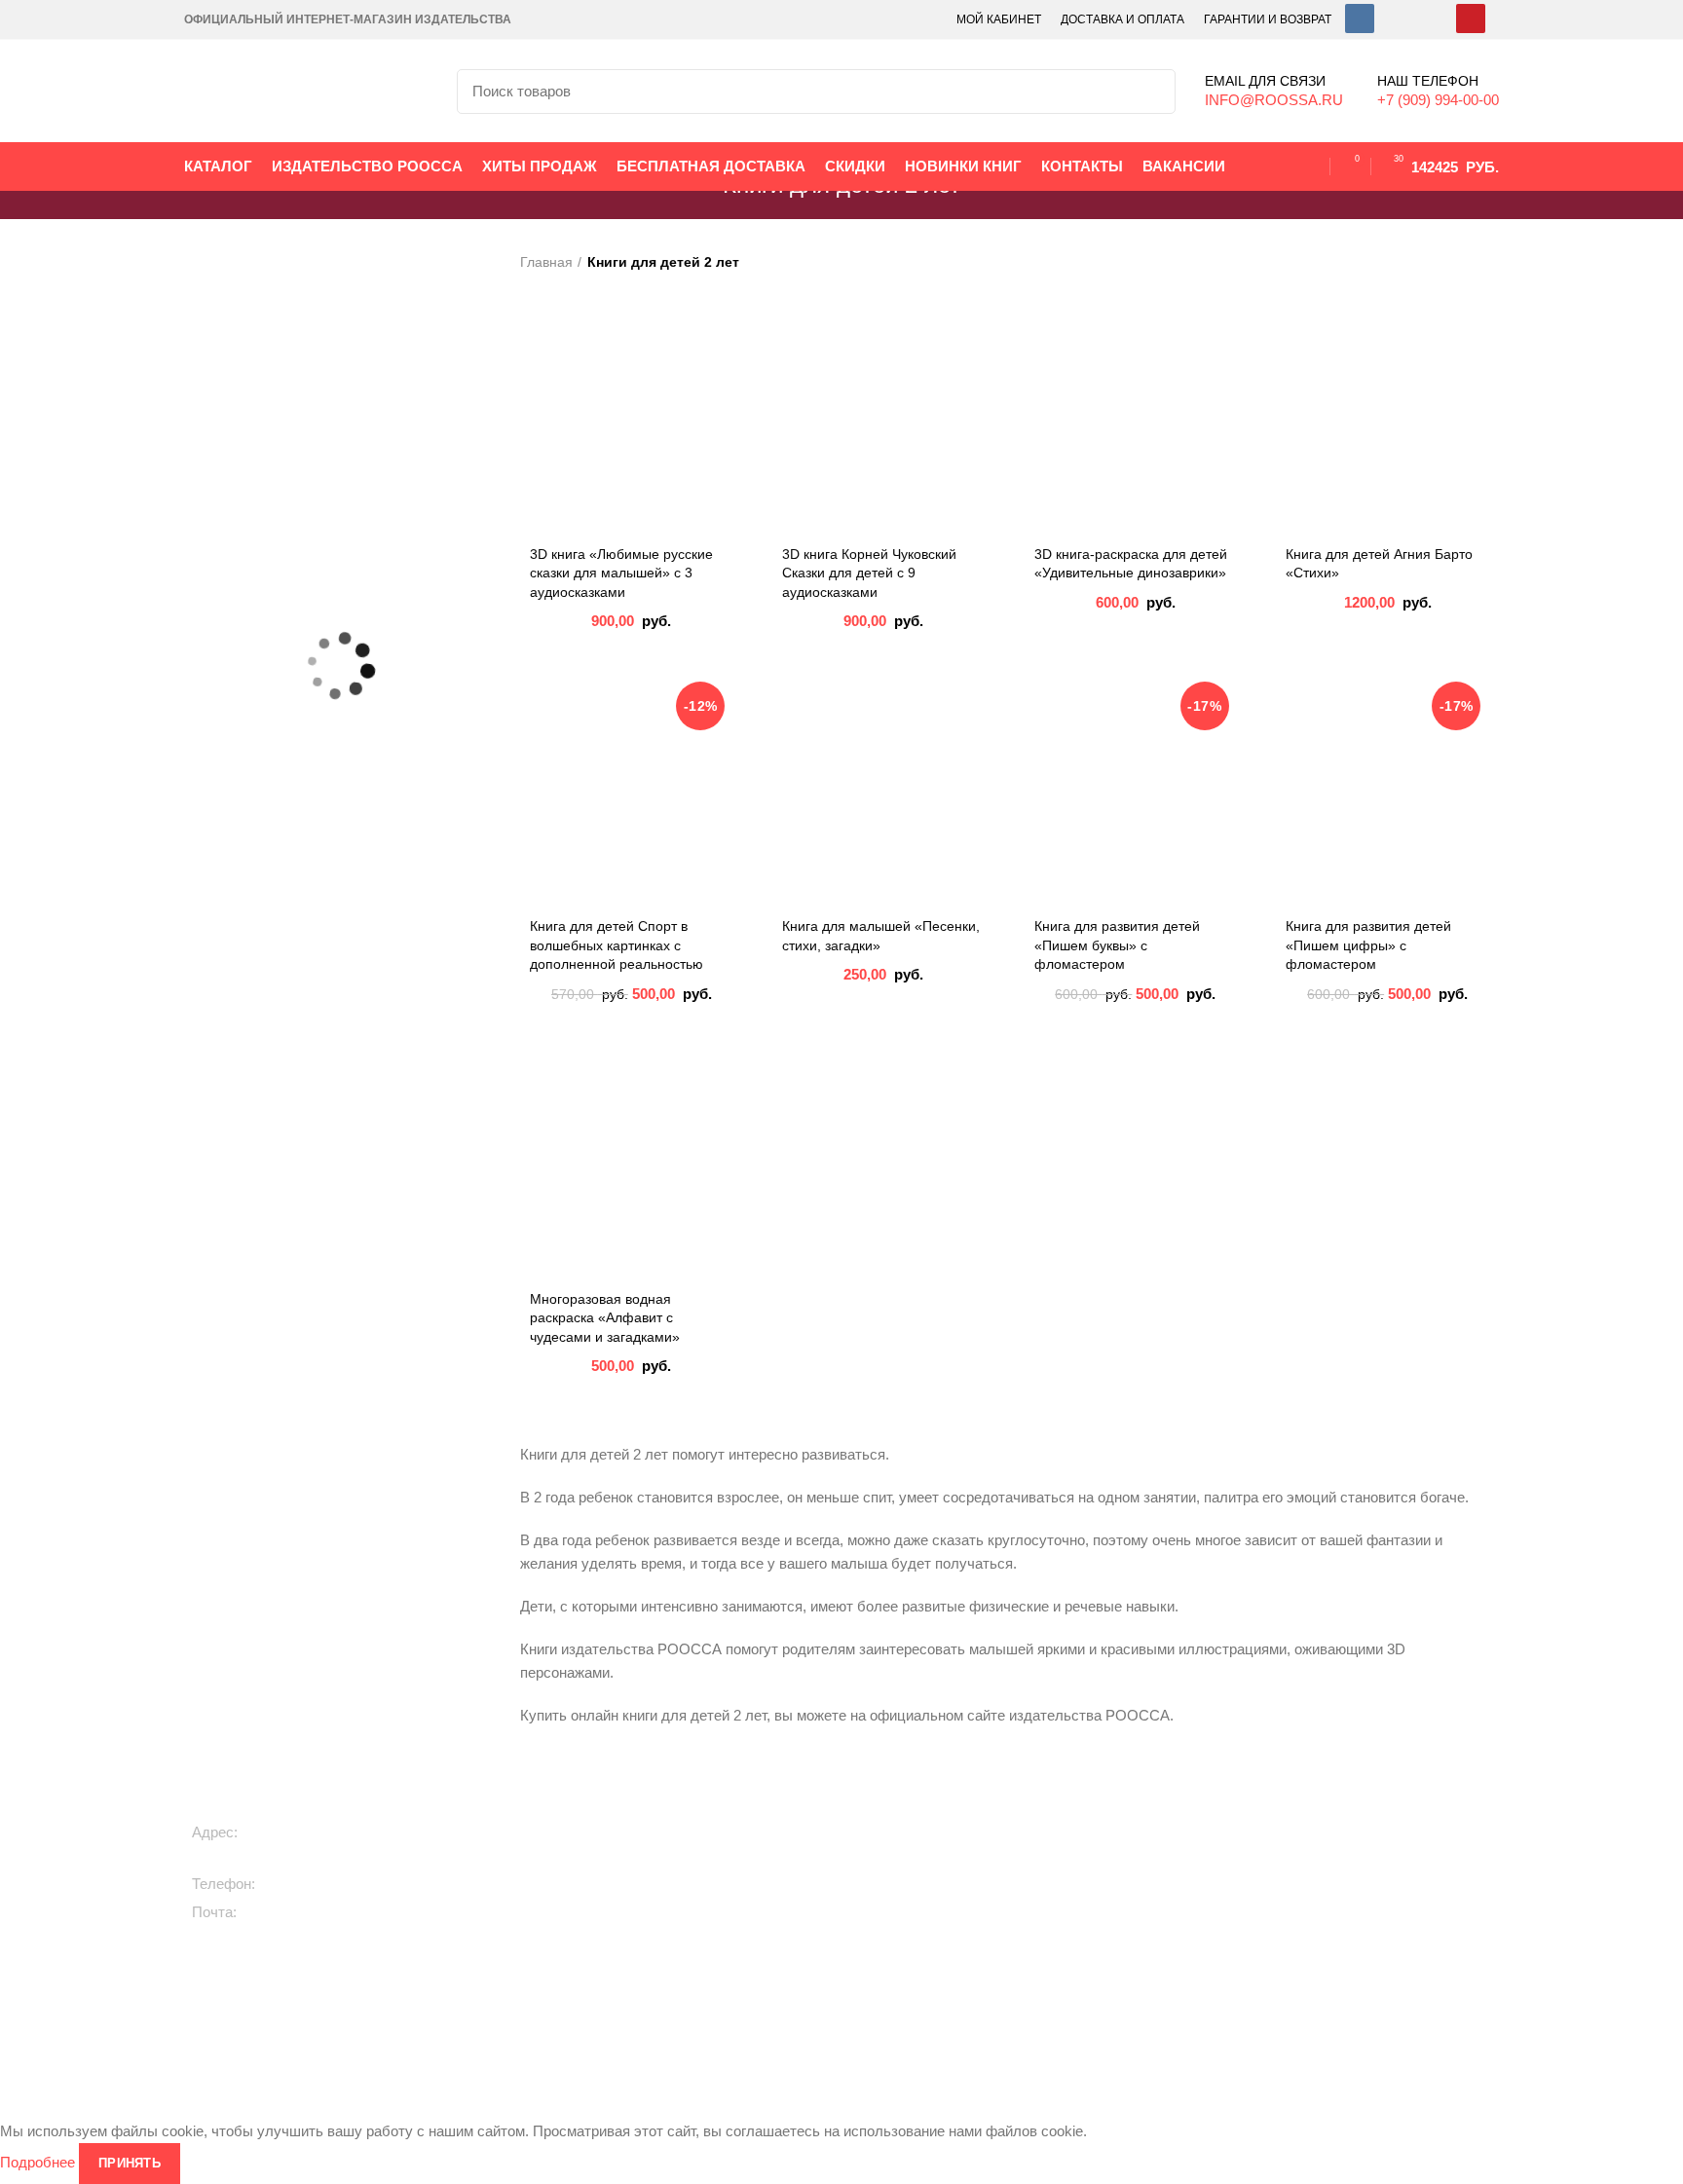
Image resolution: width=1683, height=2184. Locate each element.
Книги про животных (651, 1853)
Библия (1080, 1943)
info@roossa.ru (294, 1912)
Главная (546, 262)
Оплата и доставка (1364, 1853)
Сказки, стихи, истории (659, 1886)
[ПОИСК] (1149, 92)
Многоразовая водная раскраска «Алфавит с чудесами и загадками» (605, 1318)
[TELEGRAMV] (1397, 19)
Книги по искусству (1117, 1909)
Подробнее (37, 2162)
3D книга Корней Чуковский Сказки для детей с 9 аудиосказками (869, 573)
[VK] (1360, 19)
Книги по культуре (891, 1985)
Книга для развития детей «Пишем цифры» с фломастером (1368, 945)
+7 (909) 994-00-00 (325, 1884)
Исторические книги (1120, 1820)
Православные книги (900, 1919)
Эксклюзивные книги (899, 1853)
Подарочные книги (893, 1820)
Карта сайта (1343, 1919)
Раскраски (619, 2009)
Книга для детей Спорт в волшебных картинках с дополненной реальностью (617, 945)
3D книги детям (636, 1919)
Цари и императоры (1121, 1976)
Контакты (1333, 1886)
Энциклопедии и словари (1138, 2009)
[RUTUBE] (1434, 19)
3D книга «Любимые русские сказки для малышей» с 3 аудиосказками (621, 573)
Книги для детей (638, 1820)
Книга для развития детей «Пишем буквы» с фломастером (1117, 945)
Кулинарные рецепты (902, 1952)
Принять (130, 2163)
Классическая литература (916, 1886)
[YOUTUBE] (1471, 19)
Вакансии (1334, 1820)
